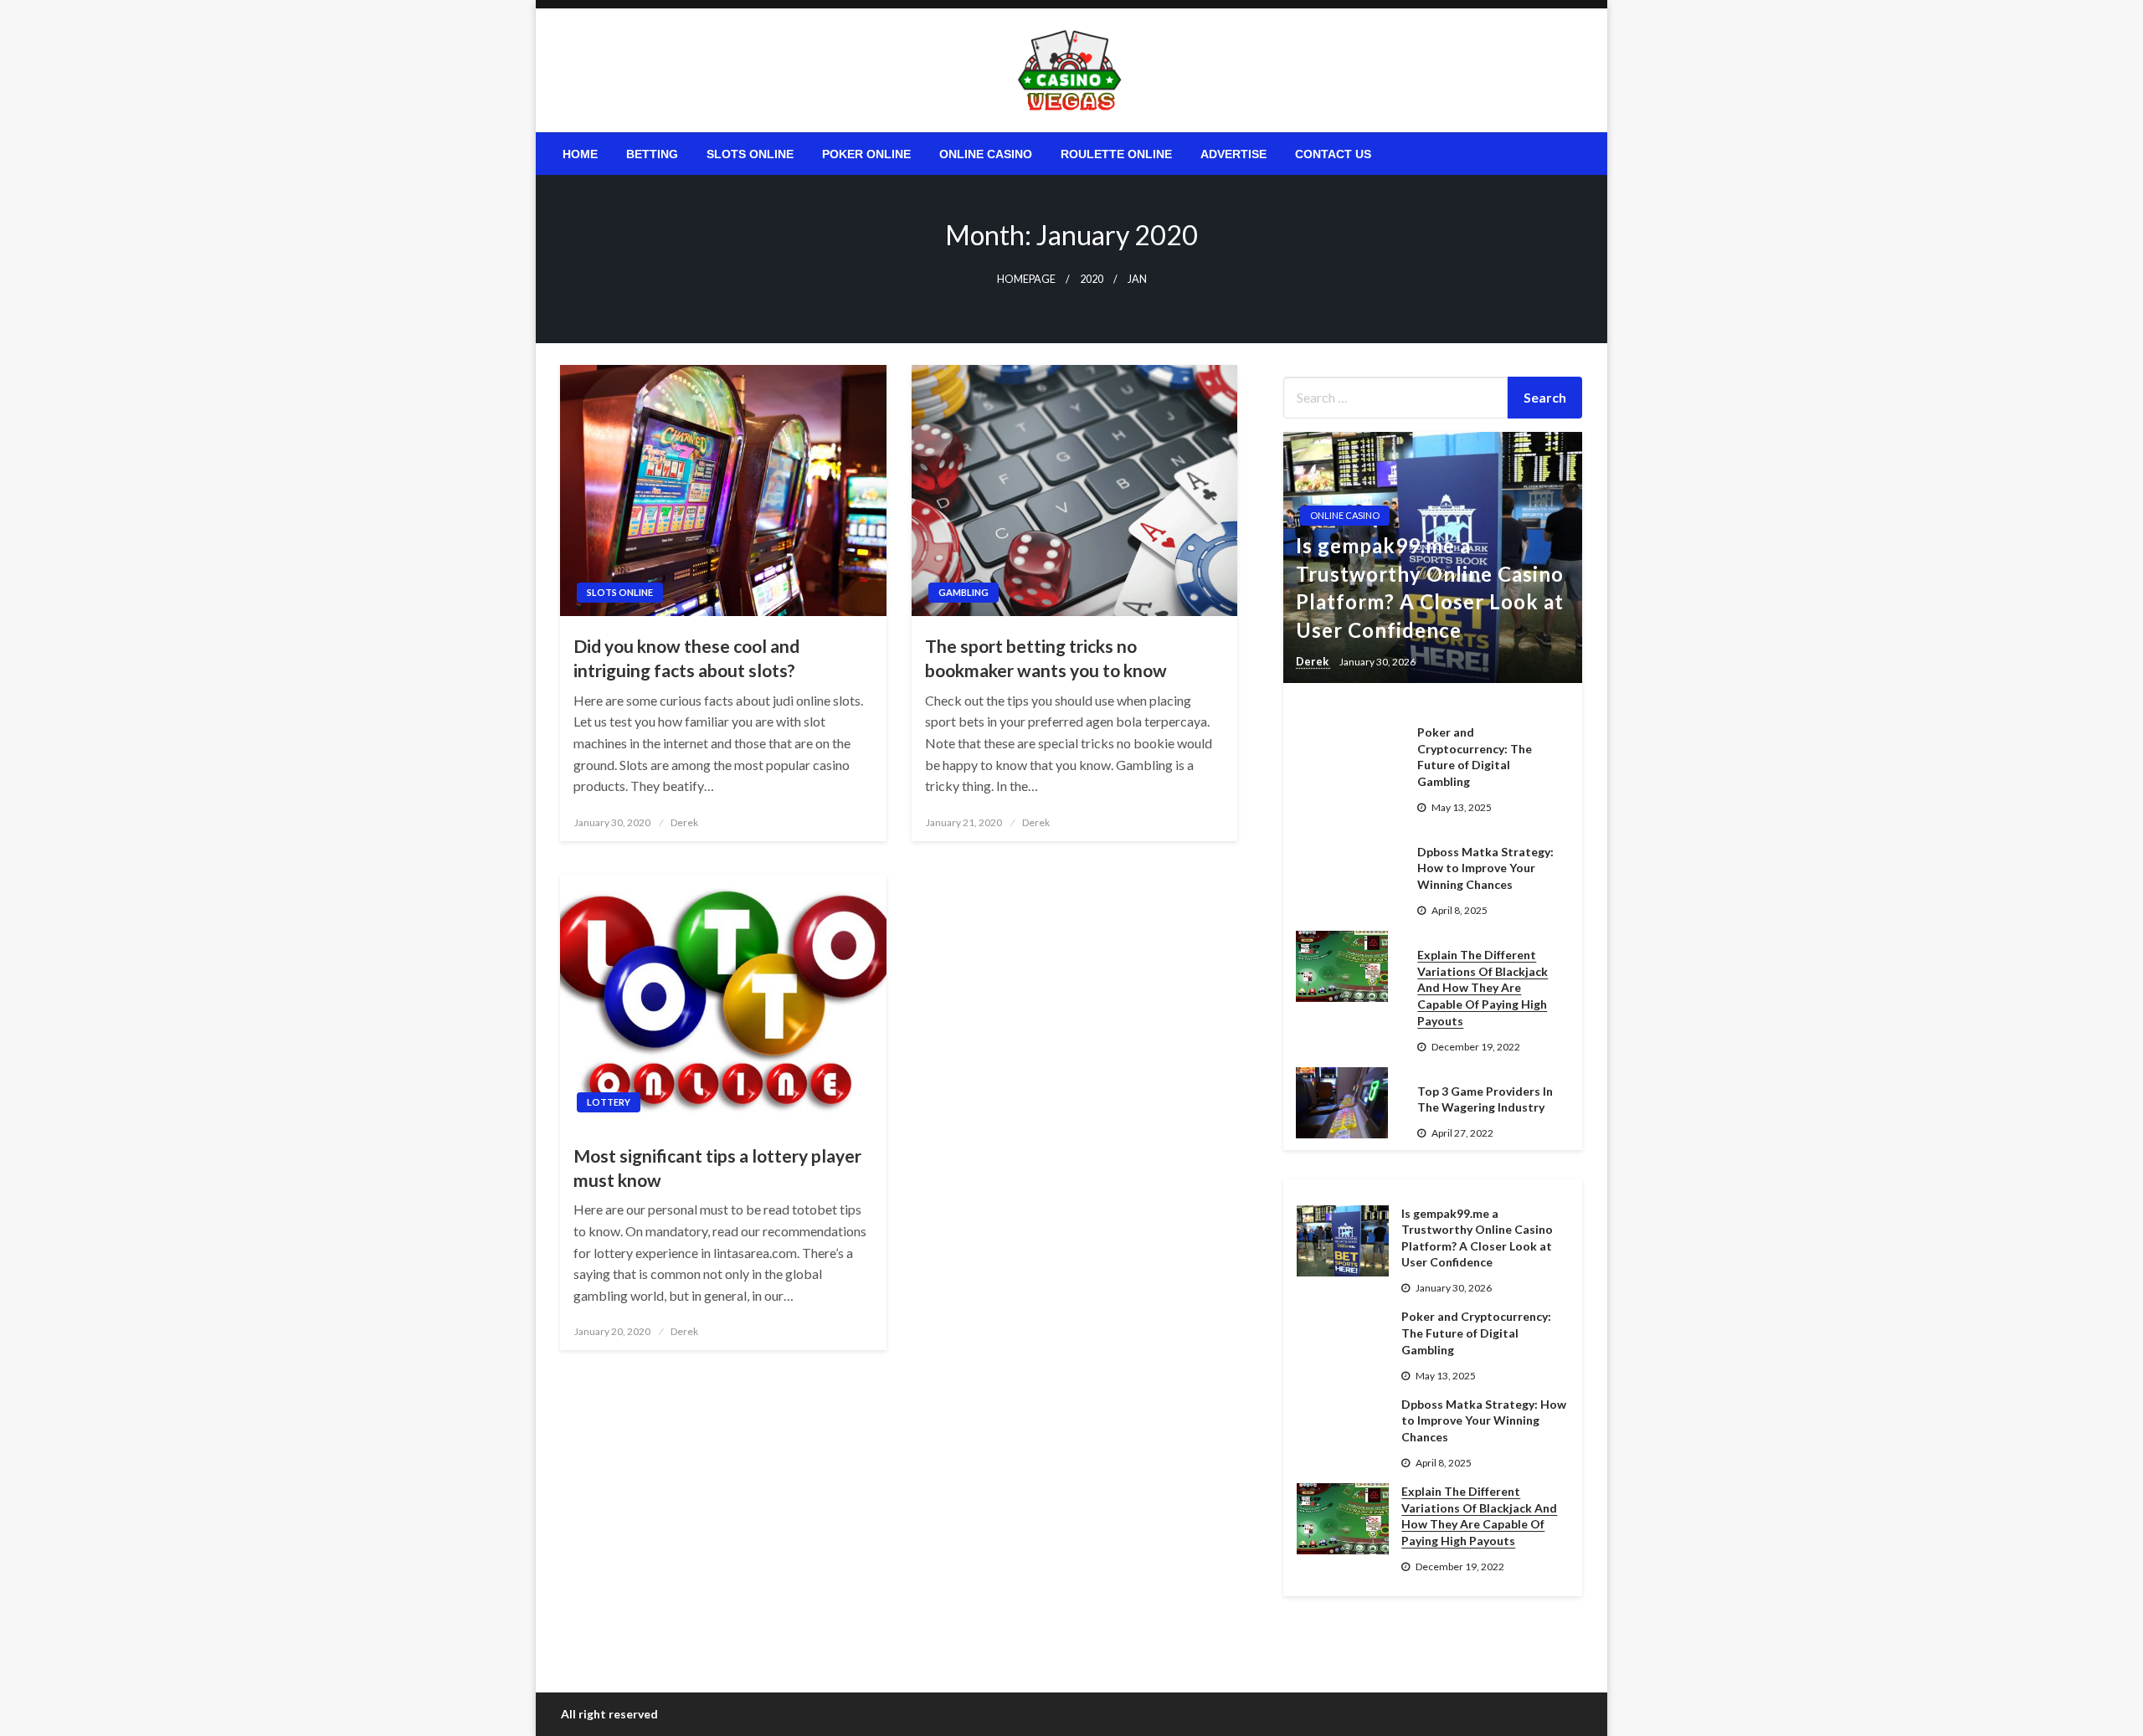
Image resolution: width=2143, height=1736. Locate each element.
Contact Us (1333, 154)
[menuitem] (580, 154)
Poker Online (866, 154)
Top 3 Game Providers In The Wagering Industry (1485, 1099)
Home (580, 154)
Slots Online (750, 154)
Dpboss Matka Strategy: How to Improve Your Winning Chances (1485, 868)
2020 (1092, 279)
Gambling (964, 592)
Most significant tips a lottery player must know (717, 1168)
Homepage (1026, 279)
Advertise (1233, 154)
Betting (652, 154)
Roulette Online (1116, 154)
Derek (684, 822)
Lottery (609, 1102)
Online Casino (986, 154)
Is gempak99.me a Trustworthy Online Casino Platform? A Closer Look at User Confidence (1430, 588)
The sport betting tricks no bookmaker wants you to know (1046, 658)
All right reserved (609, 1714)
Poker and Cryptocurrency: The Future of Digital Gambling (1475, 757)
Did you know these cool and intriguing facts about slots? (686, 658)
